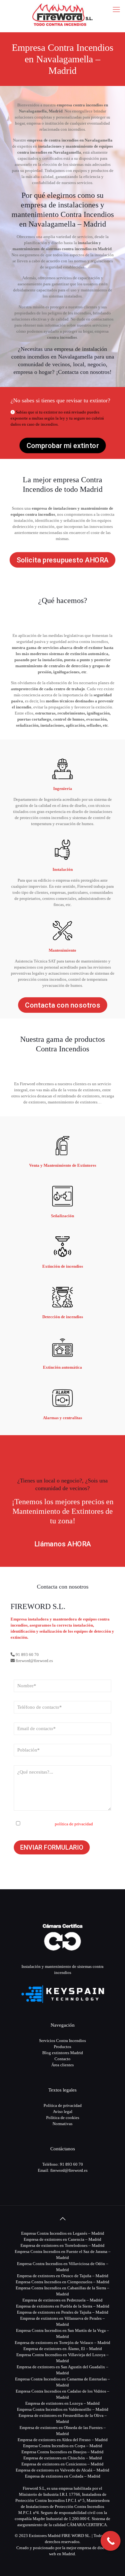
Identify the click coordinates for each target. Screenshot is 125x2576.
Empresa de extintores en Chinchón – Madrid (63, 2458)
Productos (63, 2047)
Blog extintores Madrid (63, 2053)
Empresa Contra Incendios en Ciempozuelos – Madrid (63, 2282)
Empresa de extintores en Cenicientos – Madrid (63, 2464)
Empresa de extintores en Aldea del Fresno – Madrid (63, 2440)
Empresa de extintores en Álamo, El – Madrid (63, 2349)
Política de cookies (63, 2118)
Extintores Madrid (45, 2536)
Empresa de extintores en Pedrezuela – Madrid (63, 2300)
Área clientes (63, 2065)
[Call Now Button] (111, 2541)
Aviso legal (63, 2112)
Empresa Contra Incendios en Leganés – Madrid (63, 2233)
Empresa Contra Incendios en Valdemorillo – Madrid (63, 2409)
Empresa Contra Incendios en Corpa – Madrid (63, 2446)
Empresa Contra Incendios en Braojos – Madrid (63, 2452)
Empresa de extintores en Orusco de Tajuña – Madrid (63, 2276)
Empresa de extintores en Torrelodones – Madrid (63, 2245)
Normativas (63, 2124)
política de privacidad (74, 1824)
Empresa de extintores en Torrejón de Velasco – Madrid (63, 2343)
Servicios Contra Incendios (63, 2041)
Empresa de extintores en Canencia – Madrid (63, 2239)
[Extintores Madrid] (63, 14)
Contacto (63, 2059)
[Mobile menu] (116, 10)
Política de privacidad (63, 2105)
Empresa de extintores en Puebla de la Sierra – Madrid (63, 2306)
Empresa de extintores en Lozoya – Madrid (63, 2403)
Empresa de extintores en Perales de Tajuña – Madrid (63, 2312)
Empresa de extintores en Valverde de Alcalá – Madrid (63, 2470)
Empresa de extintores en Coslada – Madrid (63, 2476)
